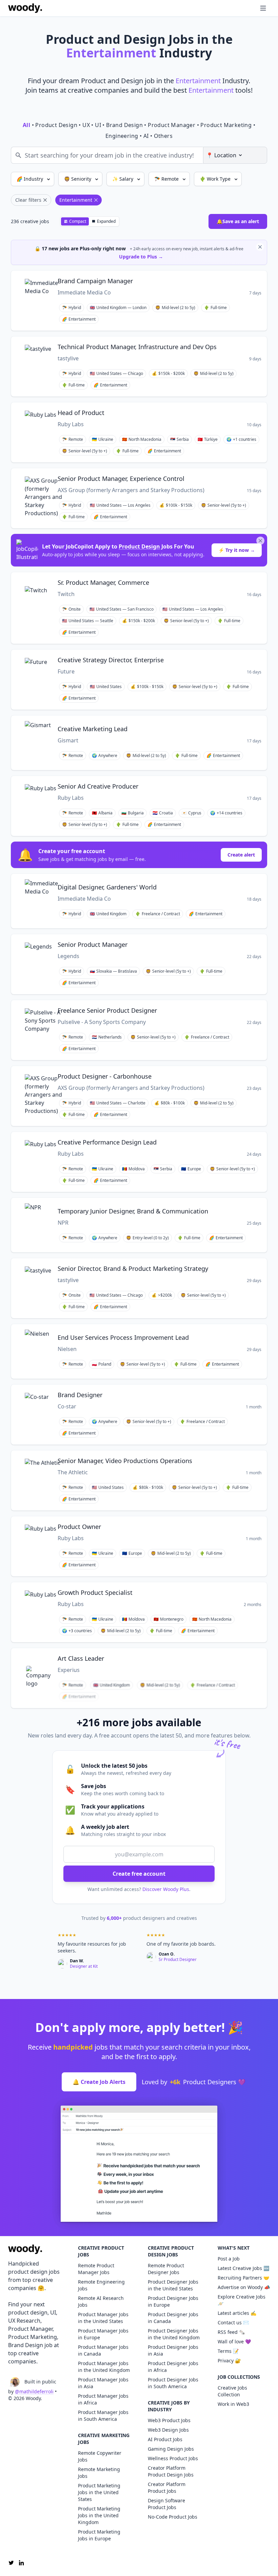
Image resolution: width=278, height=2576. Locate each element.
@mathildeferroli (34, 2391)
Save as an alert (238, 221)
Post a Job (229, 2259)
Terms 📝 (228, 2351)
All (26, 125)
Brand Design (124, 125)
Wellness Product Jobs (173, 2458)
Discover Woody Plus (166, 1889)
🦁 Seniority (78, 179)
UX (86, 125)
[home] (25, 8)
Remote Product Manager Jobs (96, 2269)
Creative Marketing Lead (93, 729)
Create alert (241, 855)
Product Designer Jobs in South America (173, 2383)
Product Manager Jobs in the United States (103, 2318)
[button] (250, 8)
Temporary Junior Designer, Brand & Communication (133, 1211)
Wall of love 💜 (234, 2341)
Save (195, 282)
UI (98, 125)
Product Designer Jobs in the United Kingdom (174, 2334)
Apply (216, 282)
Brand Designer (80, 1395)
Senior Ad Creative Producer (98, 786)
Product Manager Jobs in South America (103, 2416)
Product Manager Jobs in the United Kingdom (104, 2367)
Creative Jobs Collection (232, 2391)
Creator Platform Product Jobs (167, 2488)
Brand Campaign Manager (95, 281)
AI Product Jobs (165, 2439)
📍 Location (221, 155)
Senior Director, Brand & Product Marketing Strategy (133, 1268)
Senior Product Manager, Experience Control (121, 479)
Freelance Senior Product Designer (107, 1010)
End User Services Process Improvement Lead (123, 1337)
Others (163, 136)
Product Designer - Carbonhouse (105, 1076)
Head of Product (81, 413)
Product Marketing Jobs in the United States (99, 2492)
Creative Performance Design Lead (107, 1142)
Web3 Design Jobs (168, 2430)
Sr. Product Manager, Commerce (103, 582)
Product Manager (172, 125)
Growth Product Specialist (95, 1592)
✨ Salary (123, 179)
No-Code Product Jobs (173, 2517)
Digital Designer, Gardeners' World (107, 887)
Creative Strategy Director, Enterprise (111, 660)
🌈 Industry (31, 179)
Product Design (56, 125)
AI (146, 136)
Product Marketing (226, 125)
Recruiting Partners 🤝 (243, 2278)
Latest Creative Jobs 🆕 (243, 2268)
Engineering (122, 136)
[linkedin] (21, 2563)
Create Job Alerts (99, 2082)
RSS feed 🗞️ (231, 2332)
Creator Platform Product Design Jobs (171, 2471)
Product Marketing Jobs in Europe (99, 2535)
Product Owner (79, 1527)
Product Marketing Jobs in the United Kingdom (99, 2515)
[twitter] (11, 2563)
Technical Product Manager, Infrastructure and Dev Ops (137, 347)
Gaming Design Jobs (171, 2449)
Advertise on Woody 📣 (244, 2287)
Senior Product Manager (93, 944)
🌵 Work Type (216, 179)
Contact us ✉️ (233, 2322)
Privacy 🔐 (229, 2361)
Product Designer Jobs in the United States (173, 2285)
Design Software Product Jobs (166, 2504)
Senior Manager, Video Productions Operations (125, 1461)
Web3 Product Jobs (169, 2420)
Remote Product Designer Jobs (166, 2269)
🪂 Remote (167, 179)
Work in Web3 (233, 2404)
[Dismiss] (260, 247)
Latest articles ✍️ (237, 2313)
